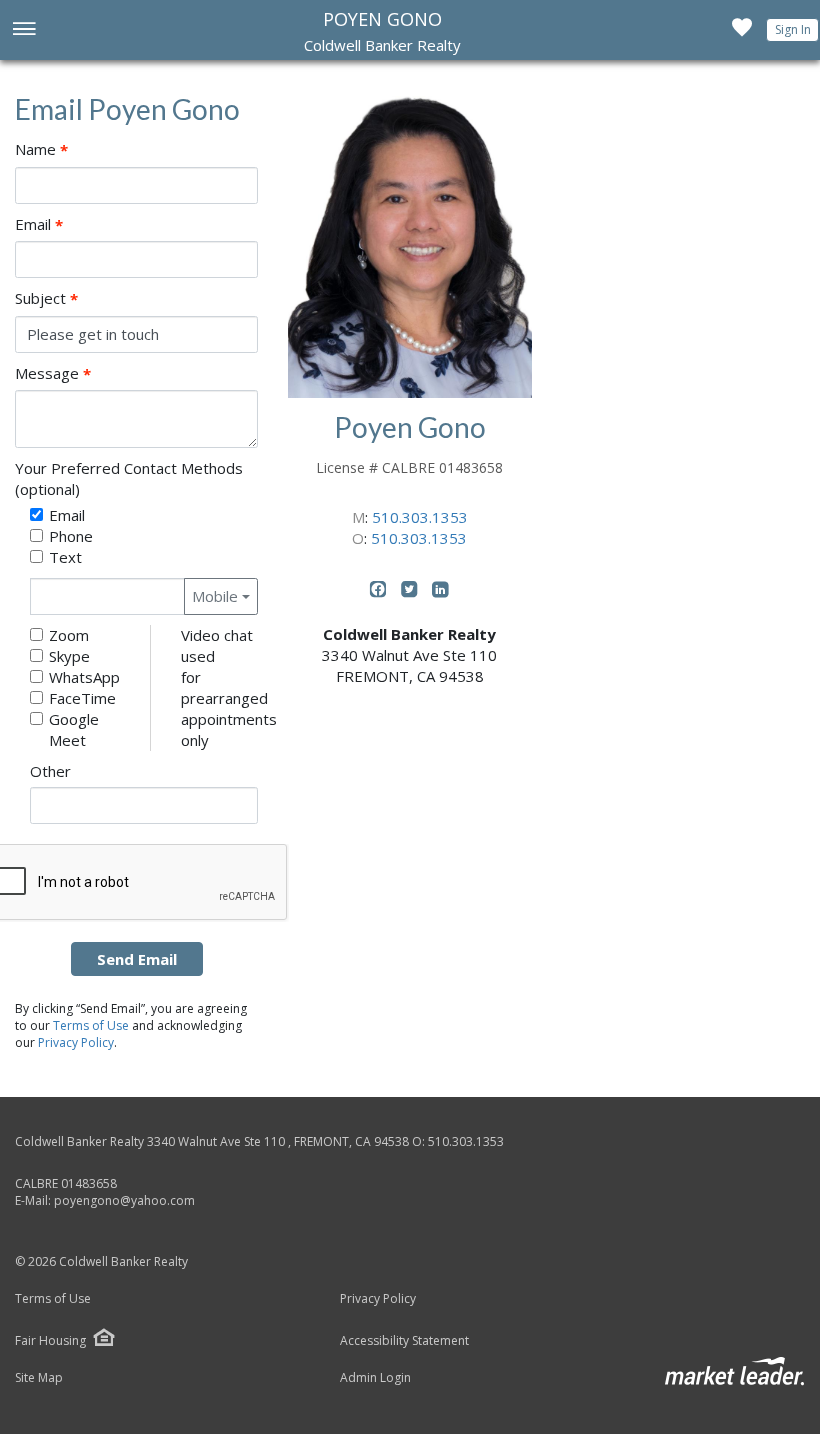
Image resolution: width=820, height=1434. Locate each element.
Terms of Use (91, 1025)
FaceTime (82, 698)
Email (39, 224)
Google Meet (74, 729)
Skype (69, 656)
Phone (71, 536)
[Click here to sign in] (742, 33)
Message (53, 373)
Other (50, 771)
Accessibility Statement (404, 1341)
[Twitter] (411, 593)
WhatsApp (84, 677)
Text (65, 557)
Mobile (215, 596)
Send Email (137, 959)
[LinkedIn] (440, 593)
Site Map (39, 1378)
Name (41, 149)
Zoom (69, 635)
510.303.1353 (420, 517)
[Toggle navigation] (23, 30)
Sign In (793, 29)
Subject (46, 298)
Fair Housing (50, 1340)
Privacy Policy (76, 1042)
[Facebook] (380, 593)
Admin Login (375, 1378)
